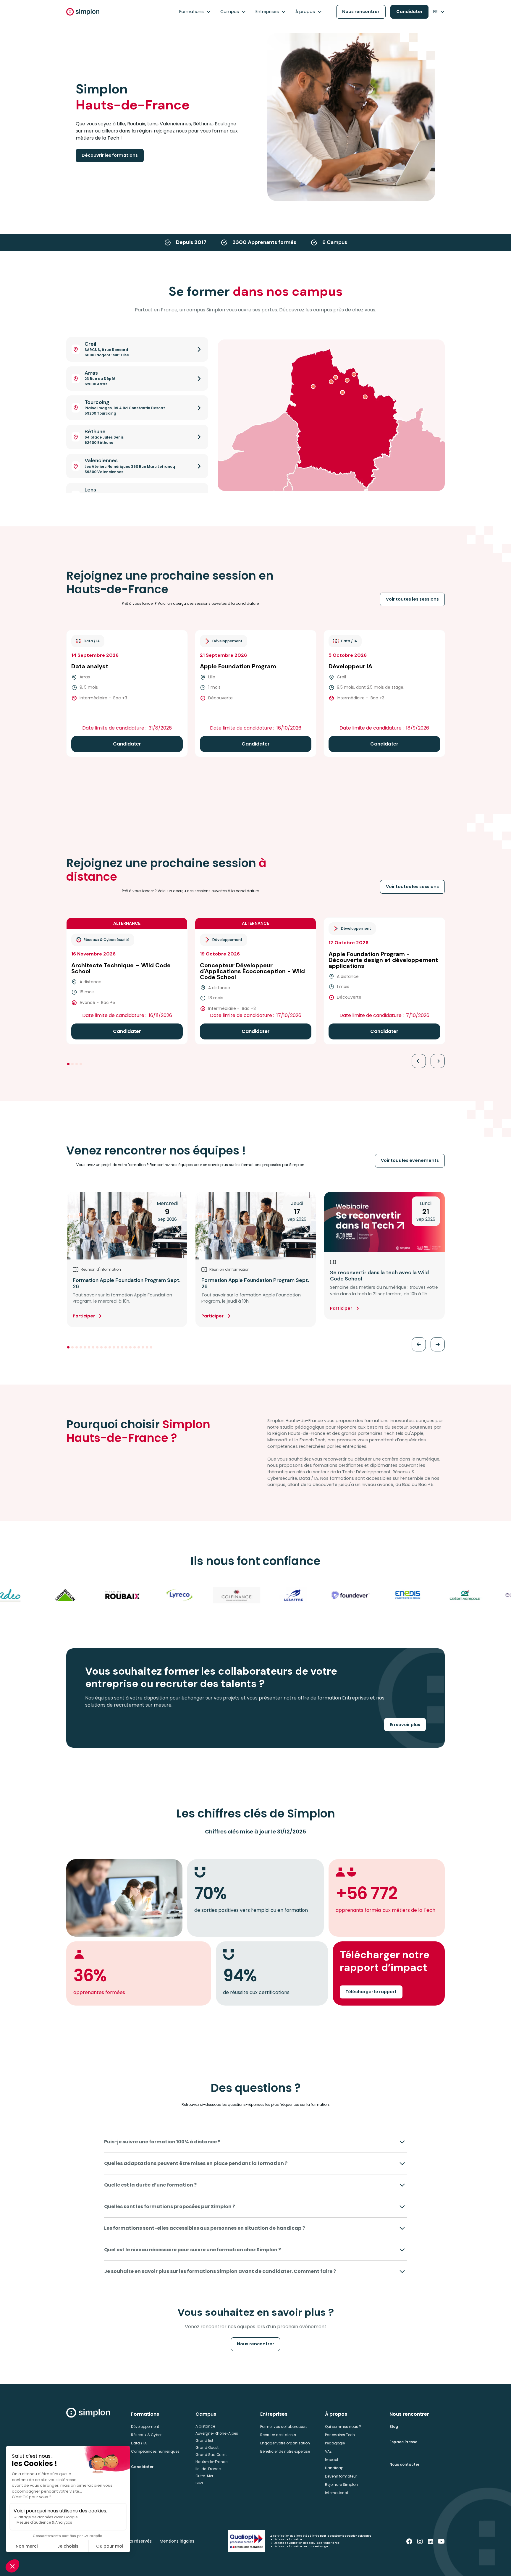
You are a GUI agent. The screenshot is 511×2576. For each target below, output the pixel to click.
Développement (145, 2427)
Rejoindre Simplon (341, 2484)
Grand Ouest (207, 2448)
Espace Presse (403, 2442)
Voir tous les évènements (410, 1160)
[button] (195, 12)
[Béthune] (331, 382)
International (337, 2493)
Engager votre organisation (285, 2443)
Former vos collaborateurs (284, 2427)
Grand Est (204, 2440)
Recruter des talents (278, 2435)
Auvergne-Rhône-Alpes (217, 2433)
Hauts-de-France (211, 2462)
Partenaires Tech (340, 2435)
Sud (199, 2483)
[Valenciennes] (365, 397)
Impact (332, 2460)
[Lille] (347, 380)
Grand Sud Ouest (211, 2455)
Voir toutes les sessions (412, 599)
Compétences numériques (155, 2451)
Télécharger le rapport (371, 1992)
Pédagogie (335, 2443)
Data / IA (139, 2443)
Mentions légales (177, 2541)
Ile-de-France (208, 2469)
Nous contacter (404, 2464)
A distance (205, 2426)
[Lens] (342, 392)
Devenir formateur (341, 2476)
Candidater (409, 12)
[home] (83, 12)
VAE (328, 2451)
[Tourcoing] (354, 374)
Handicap (334, 2468)
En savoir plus (405, 1725)
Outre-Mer (204, 2476)
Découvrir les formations (110, 155)
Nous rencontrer (361, 12)
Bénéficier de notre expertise (285, 2451)
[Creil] (336, 377)
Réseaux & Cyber (146, 2435)
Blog (394, 2427)
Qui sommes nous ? (343, 2427)
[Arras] (313, 387)
